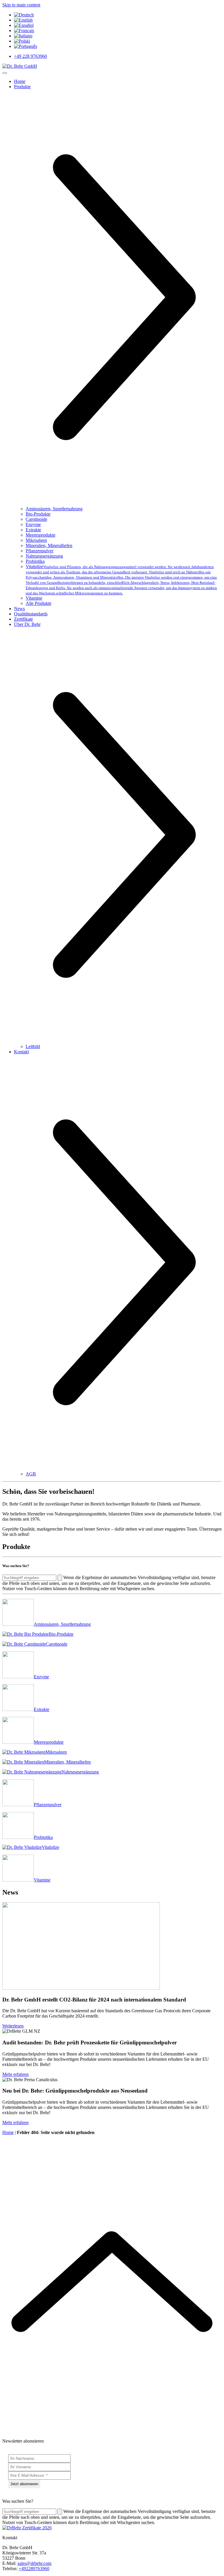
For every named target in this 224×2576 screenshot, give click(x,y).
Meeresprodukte (41, 535)
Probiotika (35, 561)
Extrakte (33, 530)
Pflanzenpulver (40, 551)
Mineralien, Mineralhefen (49, 545)
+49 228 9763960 (30, 56)
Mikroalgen (36, 540)
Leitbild (33, 1046)
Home (20, 81)
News (19, 609)
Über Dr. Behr (27, 624)
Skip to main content (21, 5)
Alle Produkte (38, 603)
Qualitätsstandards (31, 614)
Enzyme (33, 524)
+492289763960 (34, 2569)
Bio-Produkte (38, 514)
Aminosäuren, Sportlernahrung (54, 509)
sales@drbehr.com (34, 2563)
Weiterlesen (13, 2026)
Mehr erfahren (15, 2074)
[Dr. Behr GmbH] (20, 66)
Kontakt (21, 1052)
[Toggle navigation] (5, 73)
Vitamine (34, 598)
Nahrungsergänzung (44, 556)
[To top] (112, 2431)
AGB (31, 1474)
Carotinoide (36, 519)
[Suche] (60, 1578)
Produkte (22, 87)
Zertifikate (23, 619)
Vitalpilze (121, 580)
